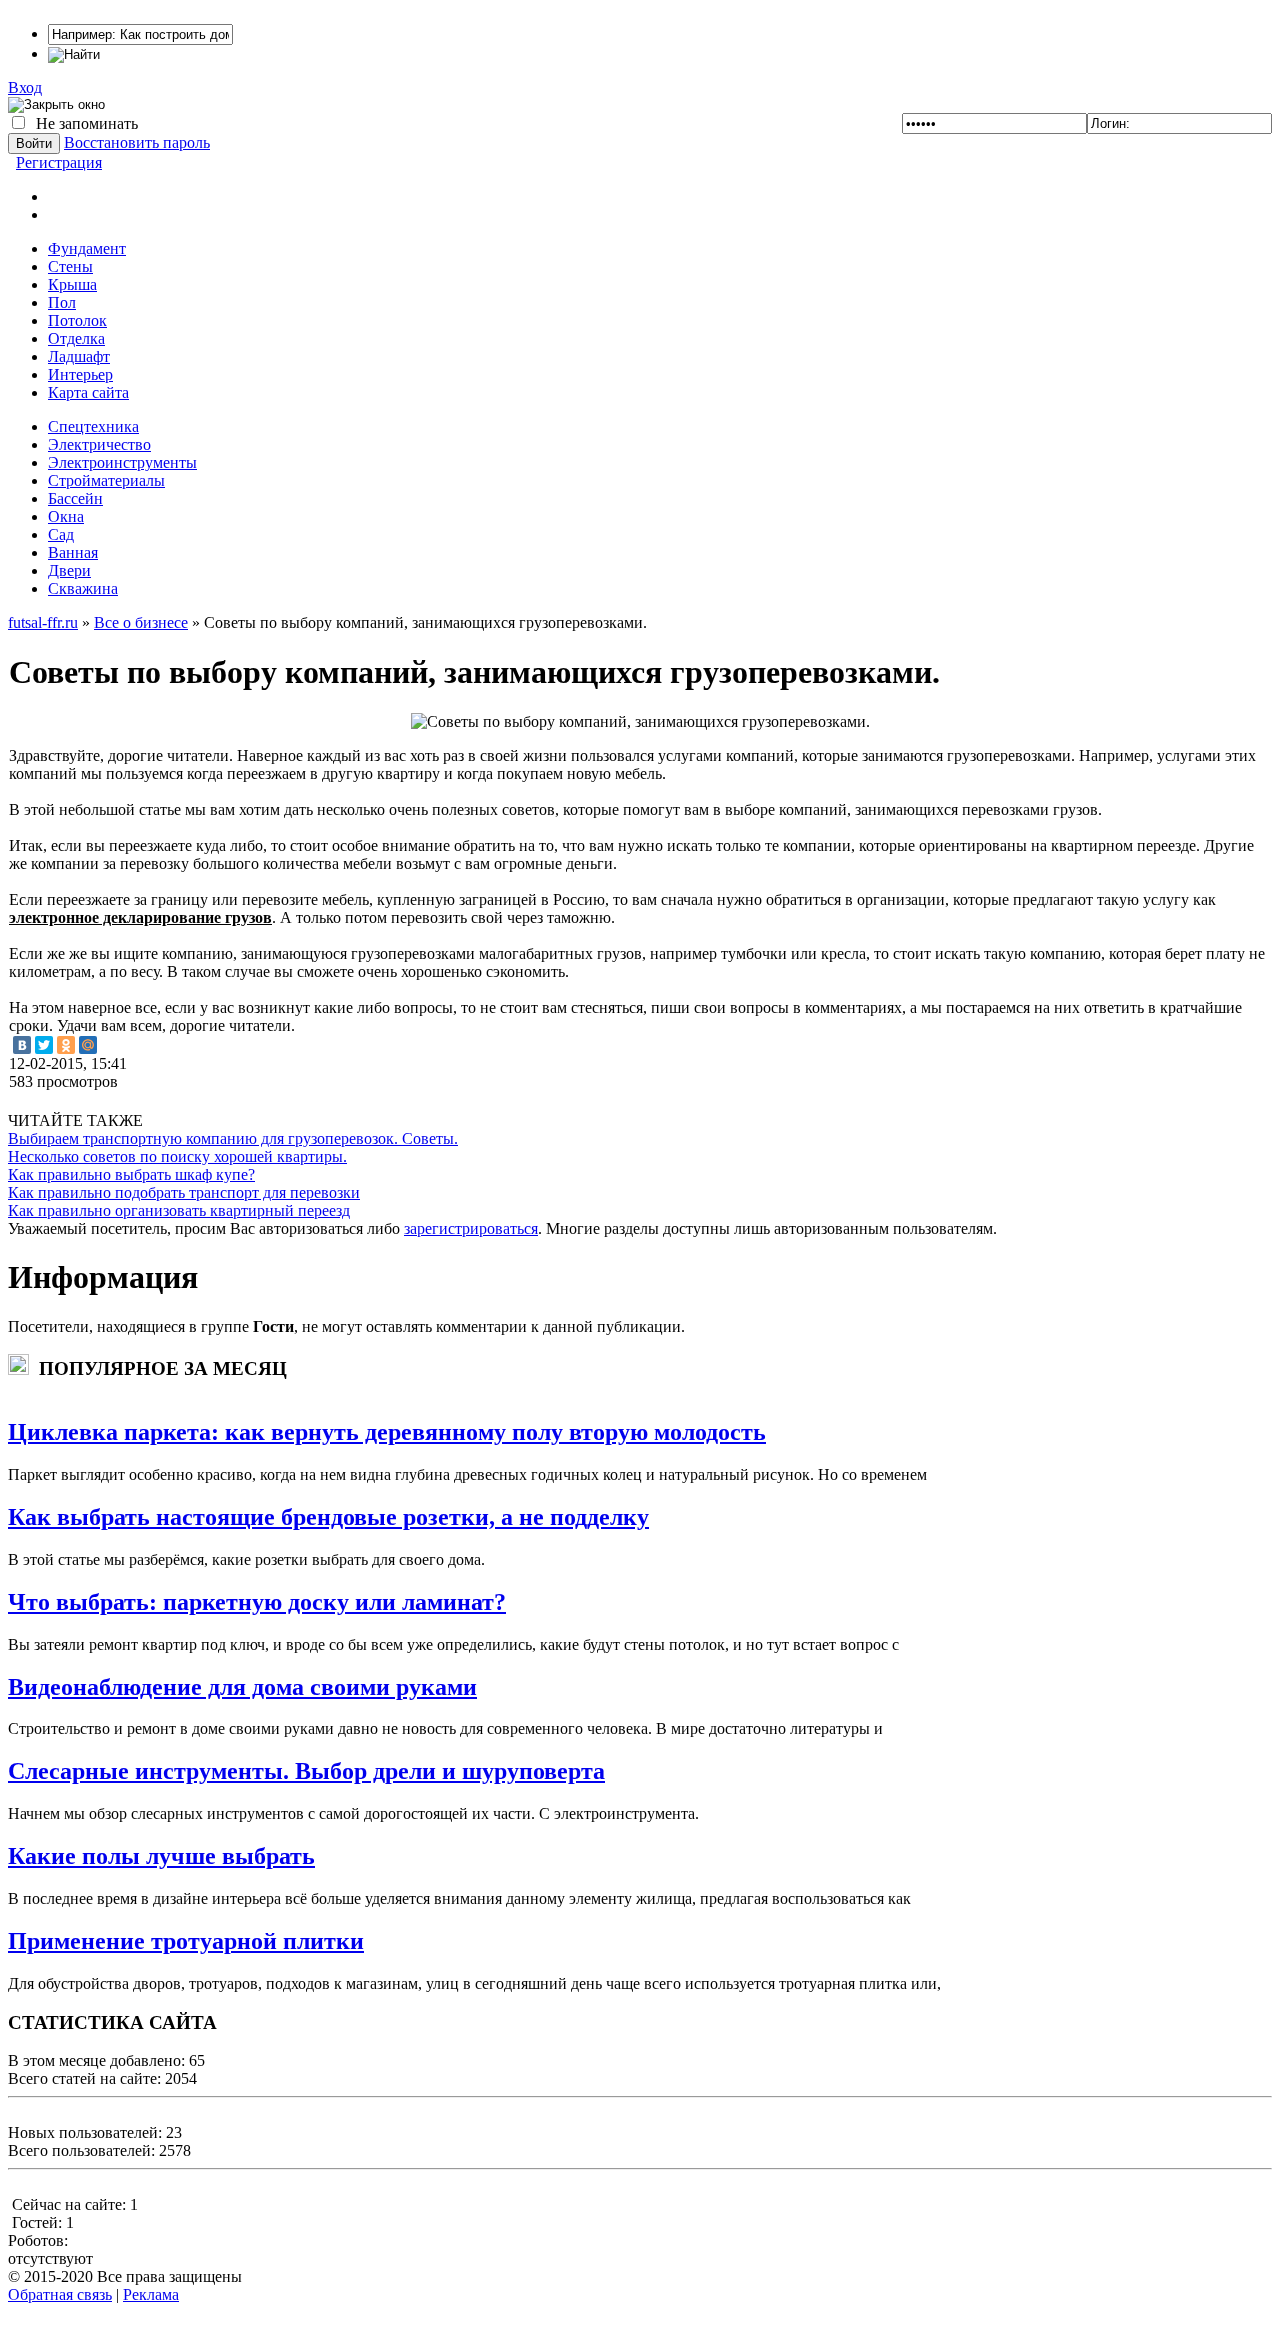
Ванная (73, 552)
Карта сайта (88, 392)
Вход (25, 87)
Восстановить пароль (137, 142)
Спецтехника (93, 426)
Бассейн (75, 498)
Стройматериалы (106, 480)
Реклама (151, 2294)
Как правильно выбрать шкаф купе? (131, 1174)
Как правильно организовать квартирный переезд (179, 1210)
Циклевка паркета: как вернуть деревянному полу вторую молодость (387, 1432)
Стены (70, 266)
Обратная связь (60, 2294)
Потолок (77, 320)
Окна (66, 516)
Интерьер (80, 374)
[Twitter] (44, 1045)
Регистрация (59, 162)
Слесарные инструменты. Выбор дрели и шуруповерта (306, 1771)
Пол (62, 302)
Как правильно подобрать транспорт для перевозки (184, 1192)
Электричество (99, 444)
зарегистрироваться (471, 1228)
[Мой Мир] (88, 1045)
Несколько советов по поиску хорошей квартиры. (177, 1156)
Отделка (76, 338)
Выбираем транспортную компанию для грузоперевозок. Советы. (233, 1138)
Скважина (83, 588)
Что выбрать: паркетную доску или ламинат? (257, 1602)
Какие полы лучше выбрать (161, 1856)
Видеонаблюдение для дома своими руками (242, 1687)
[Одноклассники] (66, 1045)
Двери (69, 570)
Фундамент (87, 248)
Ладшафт (79, 356)
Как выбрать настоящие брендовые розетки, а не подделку (328, 1517)
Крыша (72, 284)
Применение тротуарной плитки (186, 1941)
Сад (61, 534)
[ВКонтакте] (22, 1045)
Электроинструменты (122, 462)
